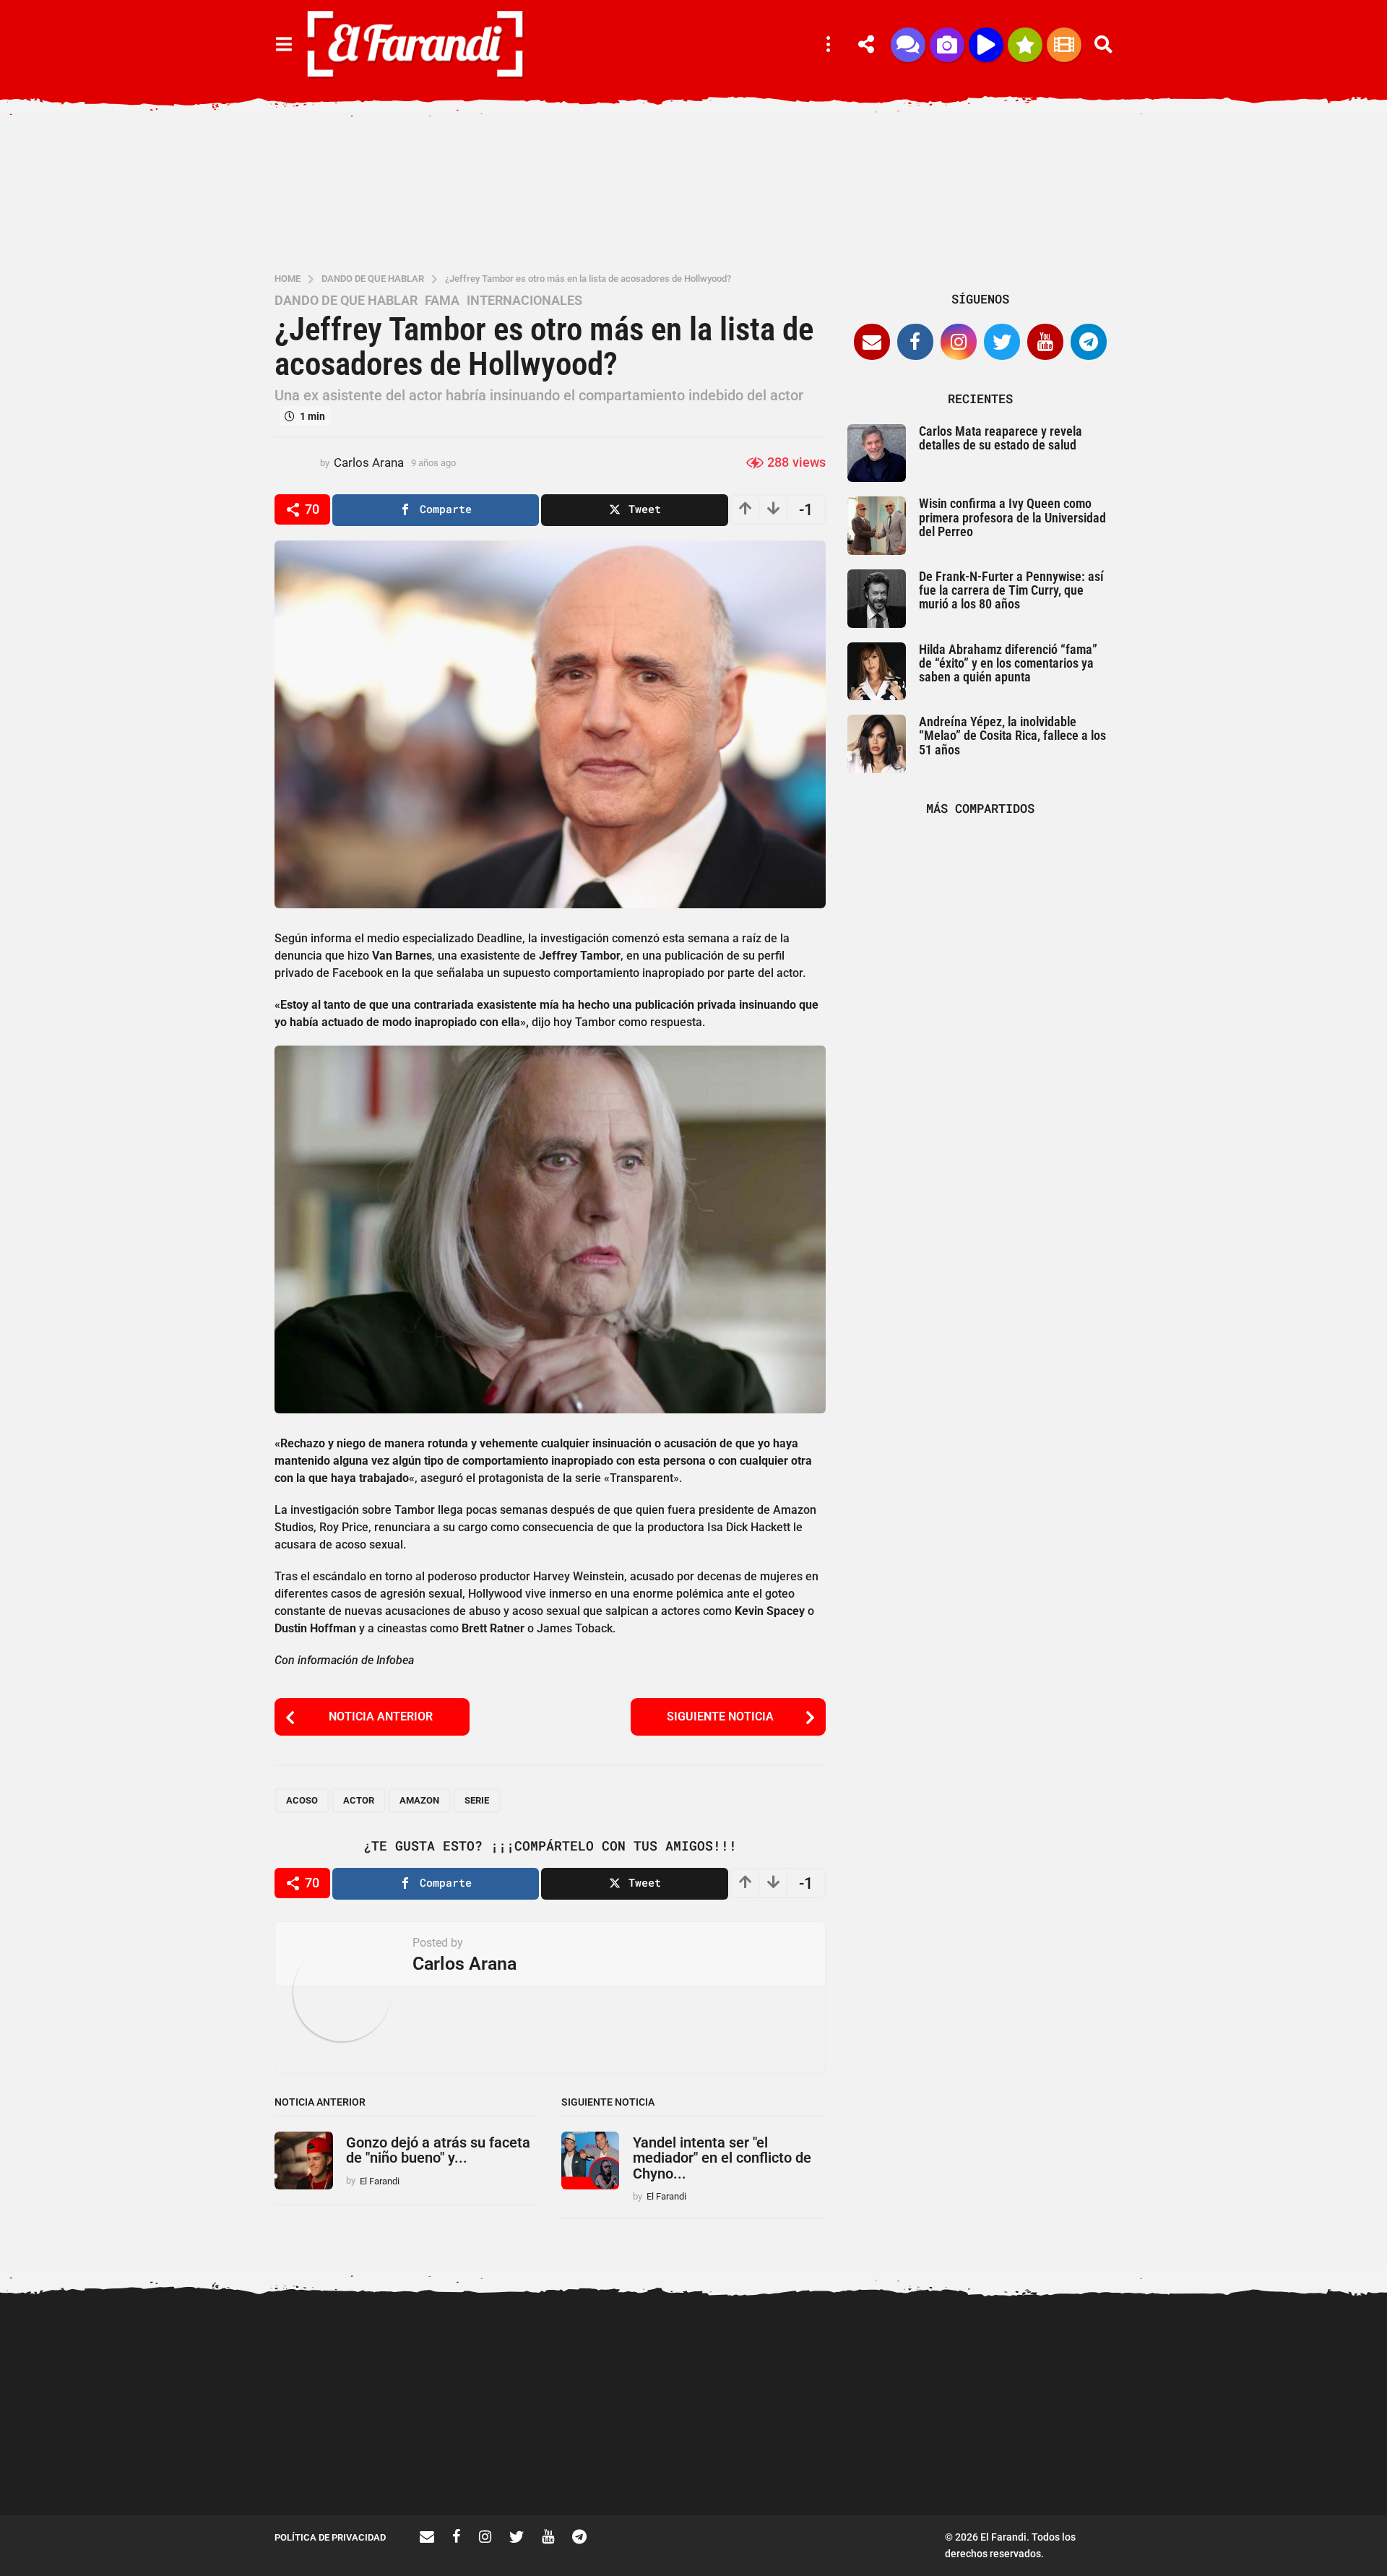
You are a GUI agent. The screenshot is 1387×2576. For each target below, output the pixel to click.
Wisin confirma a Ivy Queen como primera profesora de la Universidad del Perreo (1012, 517)
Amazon (419, 1800)
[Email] (872, 342)
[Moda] (1025, 45)
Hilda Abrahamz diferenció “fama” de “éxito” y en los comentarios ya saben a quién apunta (1008, 663)
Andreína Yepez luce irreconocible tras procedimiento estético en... (347, 2469)
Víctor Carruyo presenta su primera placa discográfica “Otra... (925, 2469)
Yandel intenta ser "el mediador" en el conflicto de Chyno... (722, 2158)
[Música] (986, 45)
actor (359, 1800)
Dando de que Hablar (346, 301)
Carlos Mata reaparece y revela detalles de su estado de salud (1001, 438)
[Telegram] (1089, 342)
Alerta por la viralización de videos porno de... (491, 2463)
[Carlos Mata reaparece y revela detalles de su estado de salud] (877, 453)
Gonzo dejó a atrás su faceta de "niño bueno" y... (438, 2150)
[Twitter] (1002, 342)
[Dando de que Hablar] (908, 45)
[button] (284, 45)
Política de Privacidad (330, 2537)
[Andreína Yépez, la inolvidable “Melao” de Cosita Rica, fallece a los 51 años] (877, 744)
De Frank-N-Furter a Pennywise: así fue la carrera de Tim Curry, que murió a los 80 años (1011, 590)
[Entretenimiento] (1064, 45)
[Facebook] (915, 342)
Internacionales (524, 301)
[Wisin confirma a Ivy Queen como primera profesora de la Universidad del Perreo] (877, 526)
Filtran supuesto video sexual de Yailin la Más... (636, 2463)
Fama (442, 301)
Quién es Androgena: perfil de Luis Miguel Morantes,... (1069, 2463)
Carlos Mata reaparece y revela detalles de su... (1214, 2463)
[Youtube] (1045, 342)
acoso (302, 1800)
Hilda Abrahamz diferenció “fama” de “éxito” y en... (780, 2463)
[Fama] (947, 45)
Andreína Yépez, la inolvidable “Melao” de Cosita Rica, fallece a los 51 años (1012, 736)
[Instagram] (959, 342)
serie (477, 1800)
